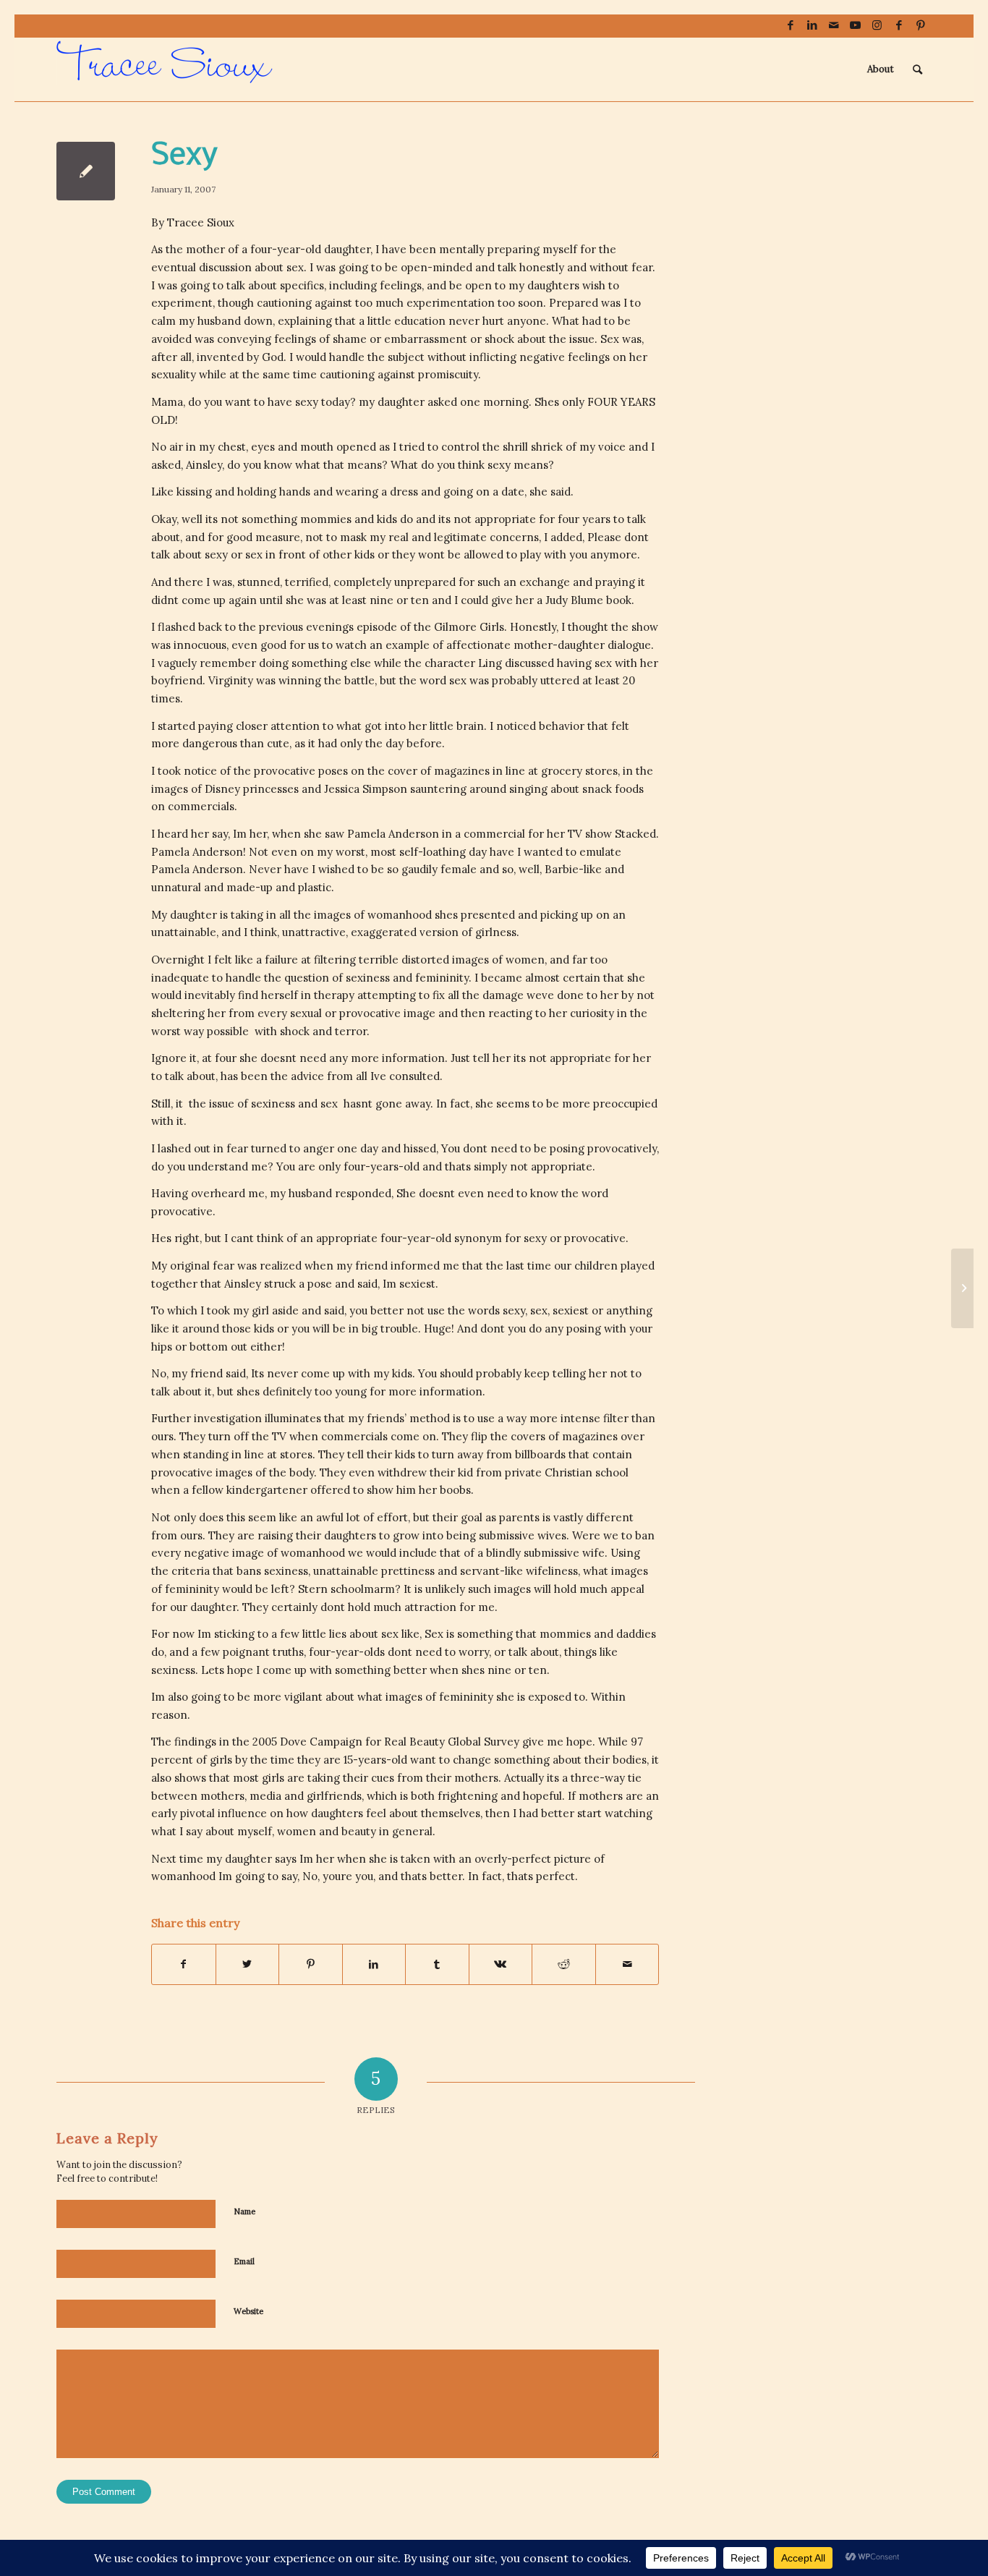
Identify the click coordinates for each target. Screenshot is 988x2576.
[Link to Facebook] (790, 25)
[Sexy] (86, 171)
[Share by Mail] (627, 1964)
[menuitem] (881, 69)
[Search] (917, 69)
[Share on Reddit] (564, 1964)
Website (248, 2311)
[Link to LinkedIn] (812, 25)
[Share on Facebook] (184, 1964)
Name (244, 2211)
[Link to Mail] (834, 25)
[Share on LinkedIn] (374, 1964)
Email (244, 2261)
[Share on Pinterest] (311, 1964)
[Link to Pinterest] (921, 25)
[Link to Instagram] (877, 25)
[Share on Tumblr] (437, 1964)
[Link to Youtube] (855, 25)
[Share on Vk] (501, 1964)
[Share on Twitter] (248, 1964)
